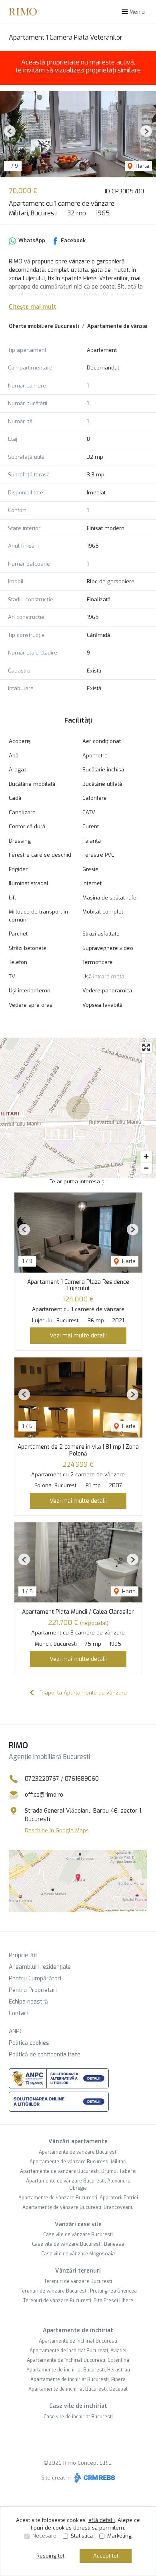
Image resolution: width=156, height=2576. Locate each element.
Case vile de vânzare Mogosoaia (78, 2254)
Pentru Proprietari (33, 1990)
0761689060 (82, 1779)
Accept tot (106, 2556)
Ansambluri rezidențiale (40, 1967)
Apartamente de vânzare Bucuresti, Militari (78, 2162)
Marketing (119, 2536)
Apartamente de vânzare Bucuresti (78, 2152)
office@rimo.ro (44, 1795)
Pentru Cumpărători (35, 1979)
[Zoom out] (146, 1168)
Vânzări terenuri (78, 2271)
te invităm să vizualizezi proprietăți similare (78, 70)
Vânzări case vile (78, 2224)
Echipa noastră (28, 2002)
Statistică (82, 2536)
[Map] (78, 1108)
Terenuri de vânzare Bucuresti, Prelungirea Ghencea (78, 2291)
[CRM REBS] (94, 2478)
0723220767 (42, 1779)
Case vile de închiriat (78, 2406)
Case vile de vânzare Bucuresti (78, 2235)
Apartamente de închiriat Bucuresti (78, 2341)
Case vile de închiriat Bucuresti (78, 2417)
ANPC (16, 2031)
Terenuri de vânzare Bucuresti (78, 2281)
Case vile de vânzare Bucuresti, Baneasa (78, 2244)
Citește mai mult (33, 307)
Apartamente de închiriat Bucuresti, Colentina (78, 2360)
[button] (10, 131)
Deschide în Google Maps (57, 1830)
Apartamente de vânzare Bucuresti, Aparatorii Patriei (78, 2198)
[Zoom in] (146, 1156)
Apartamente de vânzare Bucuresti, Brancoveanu (78, 2207)
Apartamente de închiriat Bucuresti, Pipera (78, 2379)
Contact (19, 2013)
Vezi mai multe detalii (78, 1335)
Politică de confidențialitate (45, 2055)
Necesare (44, 2536)
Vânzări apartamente (78, 2141)
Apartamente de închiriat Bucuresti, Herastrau (78, 2370)
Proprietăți (23, 1955)
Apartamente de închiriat (78, 2330)
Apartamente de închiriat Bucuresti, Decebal (78, 2389)
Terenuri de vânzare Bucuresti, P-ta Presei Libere (78, 2301)
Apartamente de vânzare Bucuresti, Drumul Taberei (78, 2171)
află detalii (102, 2520)
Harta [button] (142, 166)
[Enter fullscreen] (146, 1047)
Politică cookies (29, 2043)
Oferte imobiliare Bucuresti (44, 326)
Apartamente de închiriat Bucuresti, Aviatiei (78, 2351)
